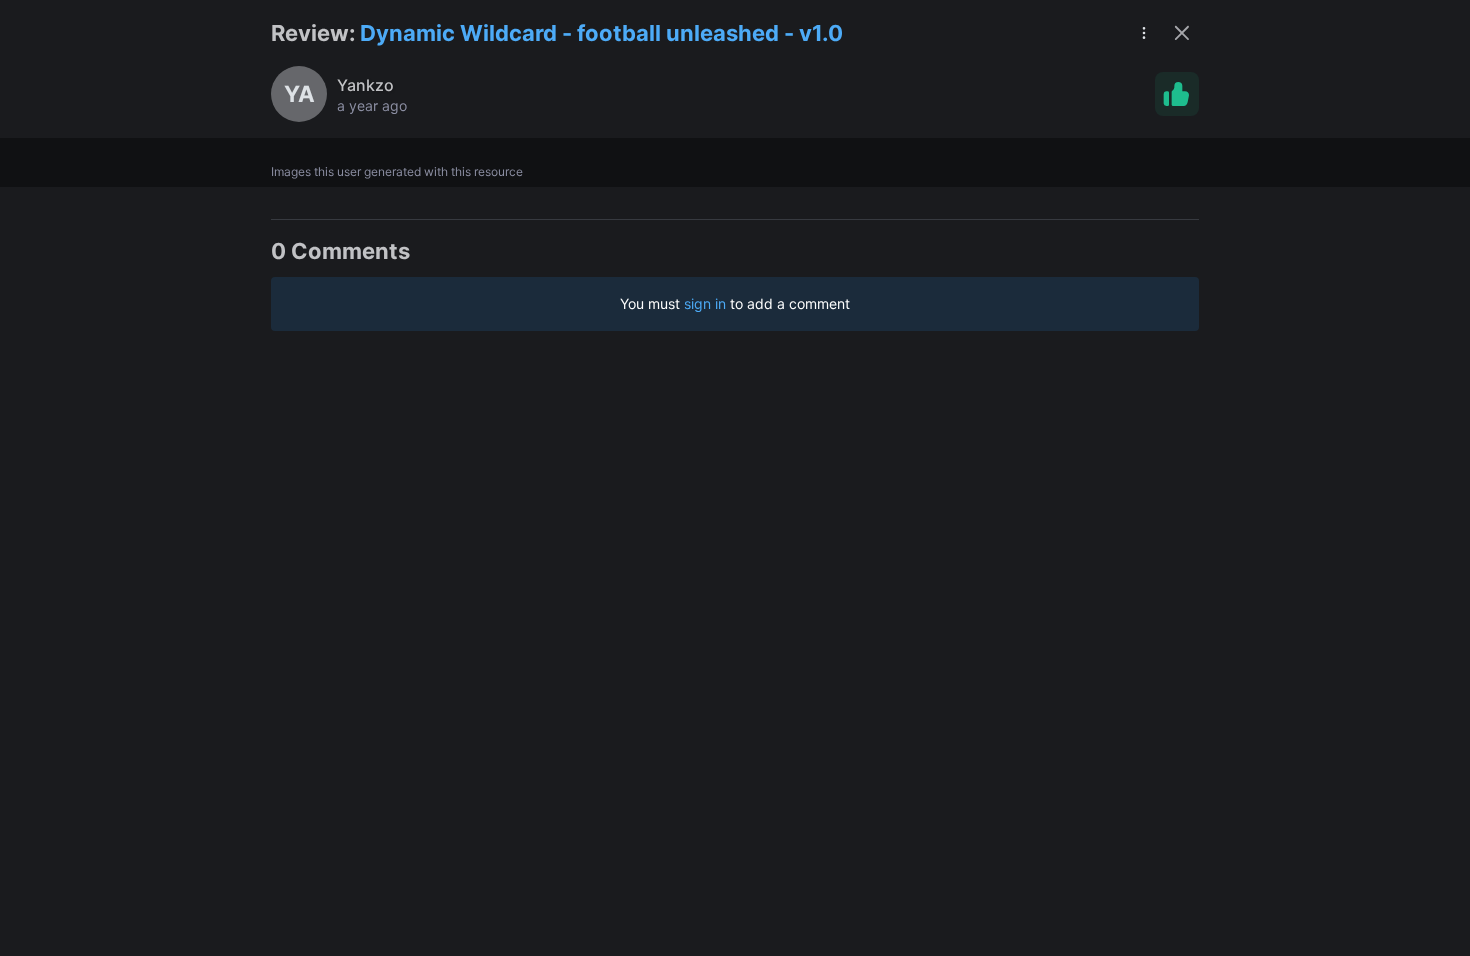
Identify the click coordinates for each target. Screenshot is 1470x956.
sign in (705, 303)
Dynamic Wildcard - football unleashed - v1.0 (601, 33)
